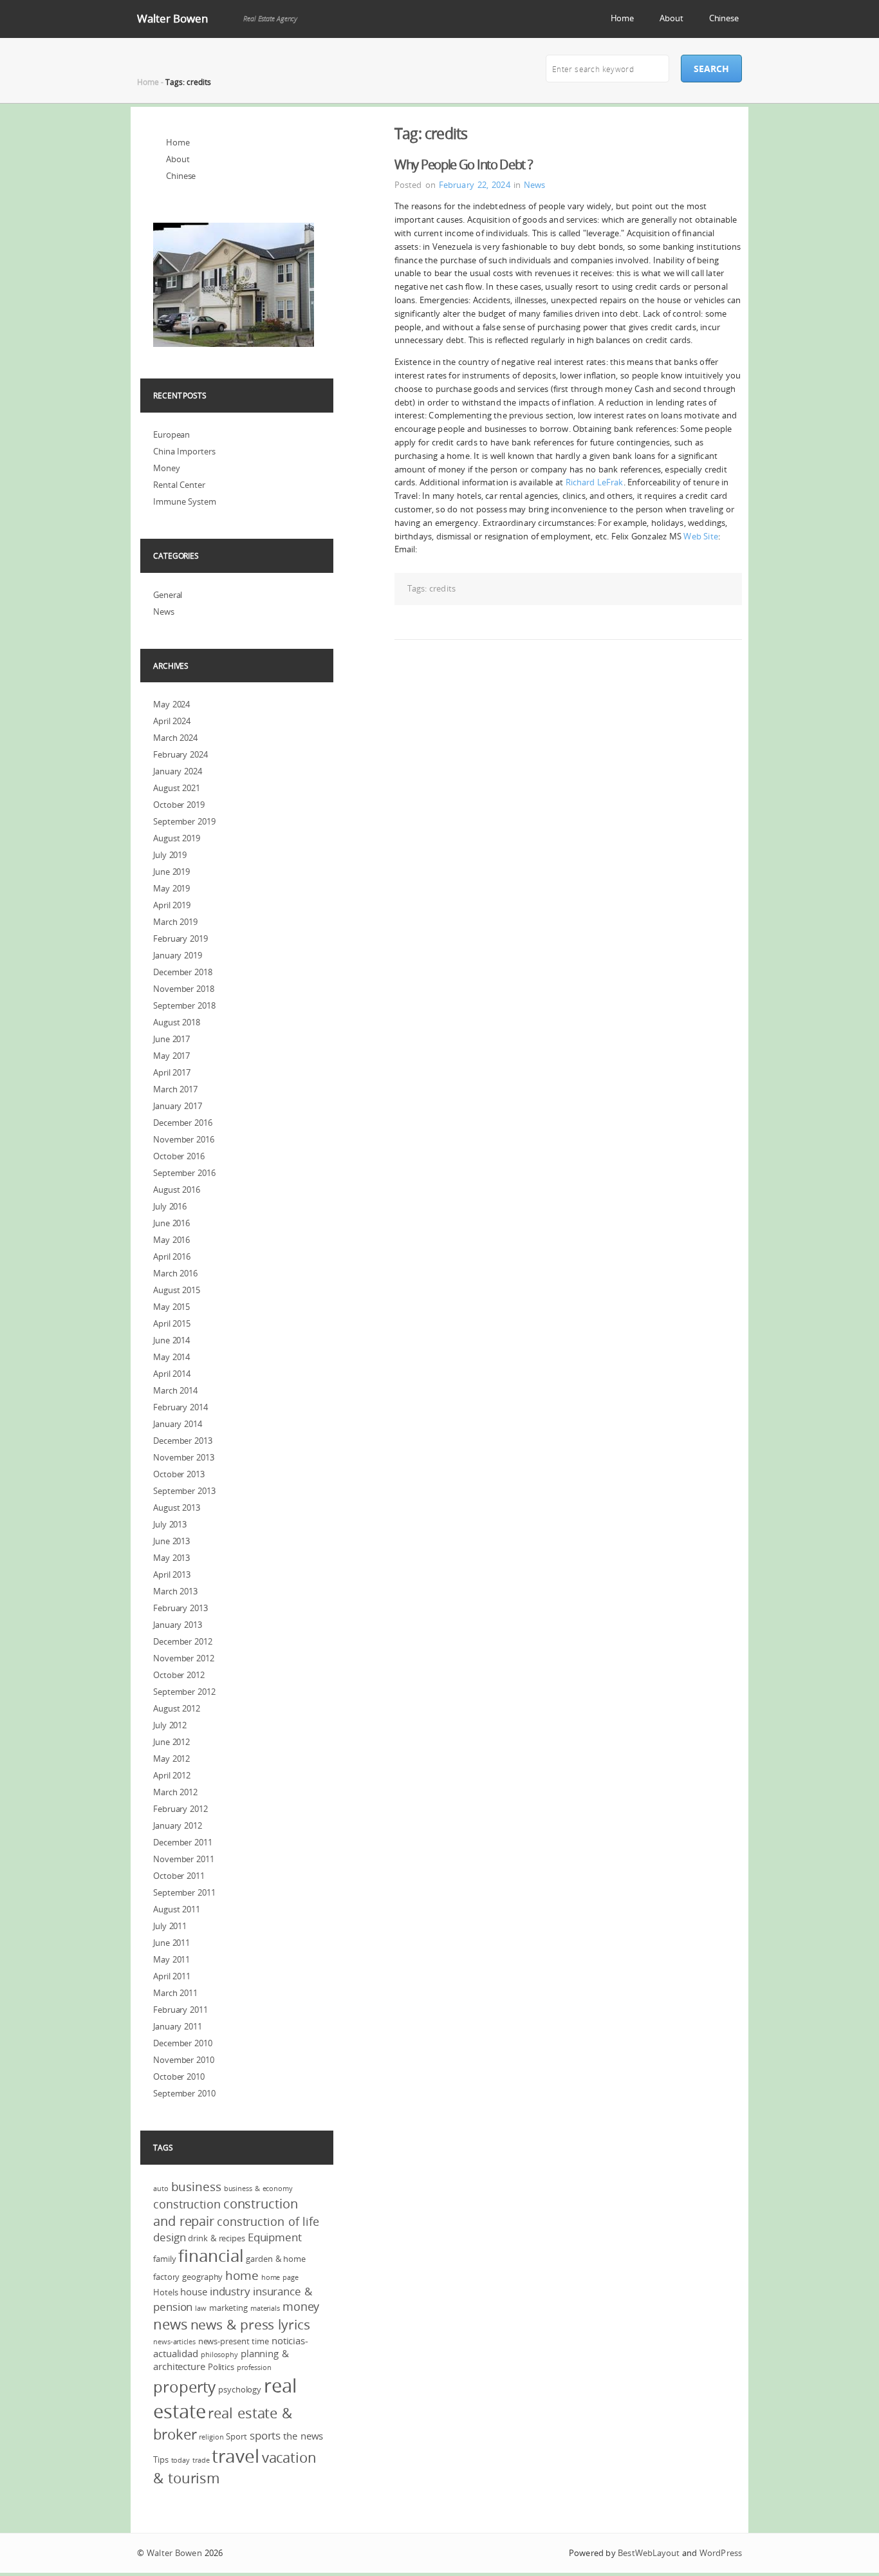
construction (187, 2204)
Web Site (700, 536)
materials (265, 2308)
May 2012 (171, 1759)
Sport (236, 2436)
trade (201, 2460)
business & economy (258, 2189)
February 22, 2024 (475, 185)
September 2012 (184, 1692)
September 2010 (184, 2093)
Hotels (165, 2292)
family (164, 2259)
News (534, 185)
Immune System (185, 501)
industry (230, 2291)
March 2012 (175, 1792)
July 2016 (170, 1206)
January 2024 (178, 771)
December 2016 (183, 1123)
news (171, 2324)
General (168, 595)
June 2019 (171, 872)
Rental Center (179, 485)
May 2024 (171, 704)
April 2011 (172, 1976)
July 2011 (170, 1926)
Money (167, 468)
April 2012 (172, 1775)
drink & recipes (217, 2238)
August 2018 (177, 1022)
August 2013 (177, 1507)
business (196, 2187)
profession (254, 2367)
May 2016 (171, 1240)
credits (442, 588)
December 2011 (183, 1842)
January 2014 (178, 1424)
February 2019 (180, 938)
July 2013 (170, 1524)
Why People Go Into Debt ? (464, 164)
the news (303, 2436)
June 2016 (171, 1223)
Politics (221, 2367)
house (194, 2291)
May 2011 (171, 1959)
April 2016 (172, 1256)
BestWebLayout (649, 2553)
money (301, 2306)
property (184, 2387)
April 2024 (172, 721)
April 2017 (172, 1072)
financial (211, 2256)
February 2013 (180, 1608)
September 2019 (184, 821)
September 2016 (184, 1173)
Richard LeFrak (595, 482)
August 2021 (177, 788)
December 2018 (183, 972)
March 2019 (175, 922)
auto (161, 2189)
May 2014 (171, 1357)
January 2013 (178, 1625)
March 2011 (175, 1993)
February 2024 (180, 754)
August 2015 (177, 1290)
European (171, 434)
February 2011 (180, 2010)
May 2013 (171, 1558)
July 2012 (170, 1725)
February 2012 (180, 1809)
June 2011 (171, 1943)
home (242, 2275)
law (201, 2308)
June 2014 (171, 1340)
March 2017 (175, 1089)
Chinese (724, 18)
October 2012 (179, 1675)
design (169, 2237)
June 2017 (171, 1039)
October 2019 (179, 805)
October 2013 (179, 1474)
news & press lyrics (250, 2324)
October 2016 (179, 1156)
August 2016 (177, 1190)
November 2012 (184, 1658)
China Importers (184, 451)
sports (265, 2435)
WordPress (721, 2553)
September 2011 (184, 1892)
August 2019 (177, 838)
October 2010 (179, 2077)
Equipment (275, 2237)
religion (211, 2437)
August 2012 (177, 1708)
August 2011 (177, 1909)
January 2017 (178, 1106)
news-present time (234, 2341)
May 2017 (171, 1056)
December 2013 (183, 1441)
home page (280, 2277)
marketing (228, 2308)
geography (202, 2277)
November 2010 (184, 2060)
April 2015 (172, 1323)
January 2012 (178, 1825)
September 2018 (184, 1005)
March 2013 (175, 1591)
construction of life (268, 2221)
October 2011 (179, 1876)
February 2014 (180, 1407)
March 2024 (175, 738)
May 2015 (171, 1307)
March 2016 (175, 1273)
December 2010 (183, 2043)
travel (235, 2456)
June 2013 (171, 1541)
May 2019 (171, 888)
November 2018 (184, 989)
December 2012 (183, 1641)
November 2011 (184, 1859)
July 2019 (170, 855)
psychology (240, 2389)
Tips (161, 2459)
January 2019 (178, 955)
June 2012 (171, 1742)
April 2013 (172, 1574)
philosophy (219, 2355)
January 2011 (178, 2026)
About (671, 18)
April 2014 (172, 1374)
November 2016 (184, 1139)
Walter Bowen (172, 18)
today (181, 2460)
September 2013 (184, 1491)
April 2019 (172, 905)
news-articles (174, 2342)
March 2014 (175, 1390)
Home (623, 18)
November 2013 (184, 1457)
